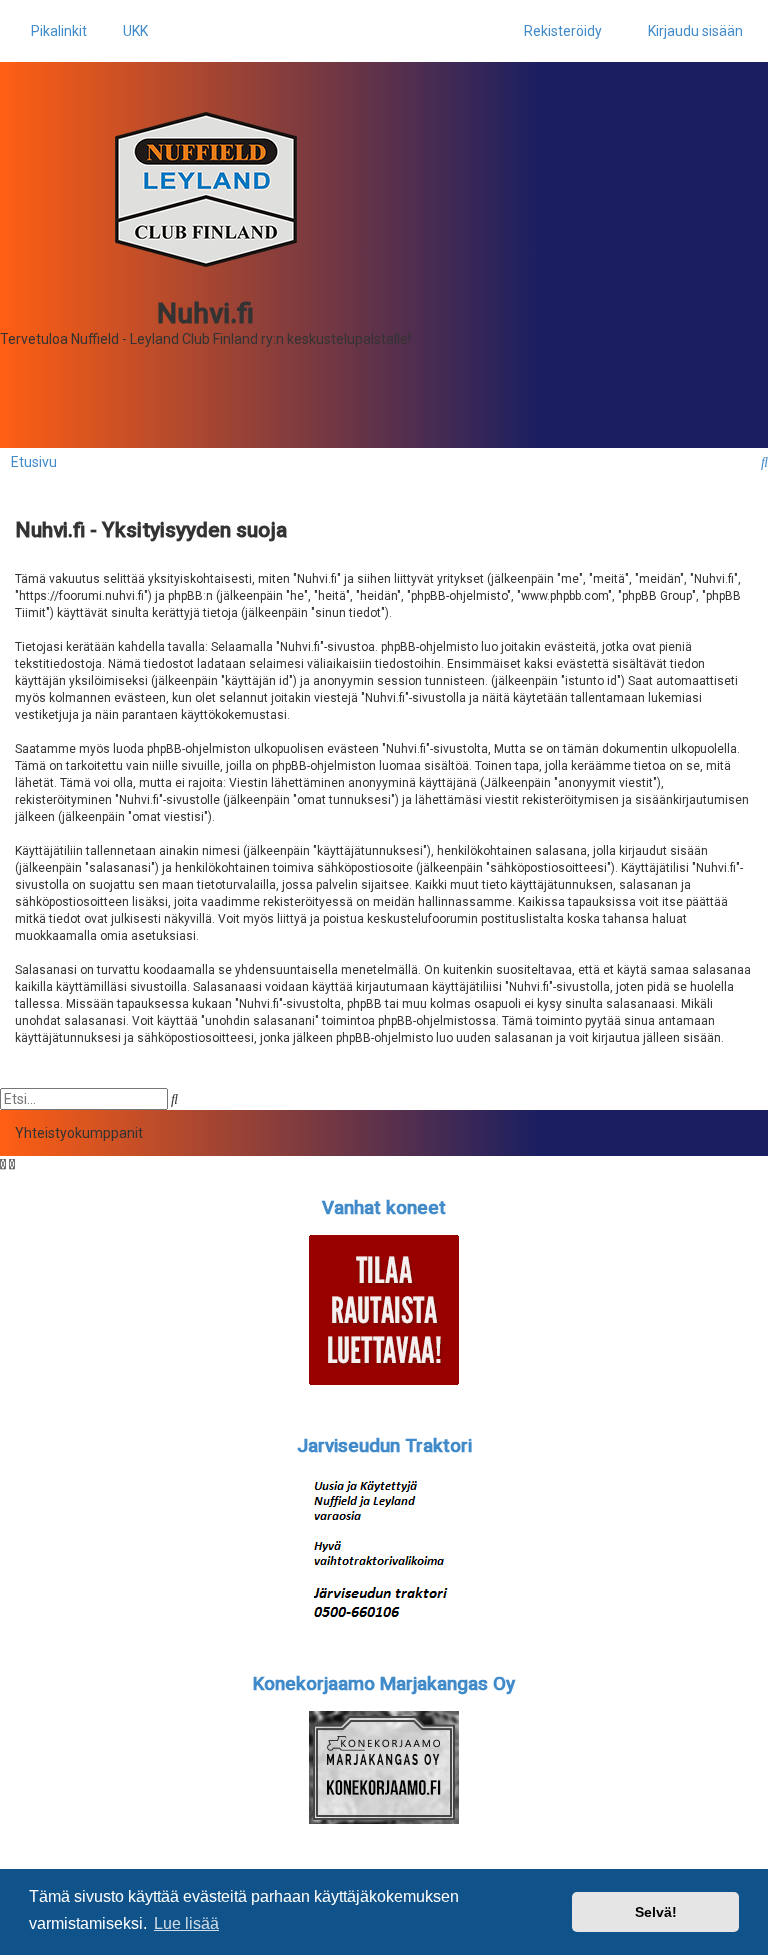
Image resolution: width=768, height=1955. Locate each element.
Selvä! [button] (656, 1912)
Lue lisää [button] (186, 1923)
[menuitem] (130, 31)
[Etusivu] (206, 189)
